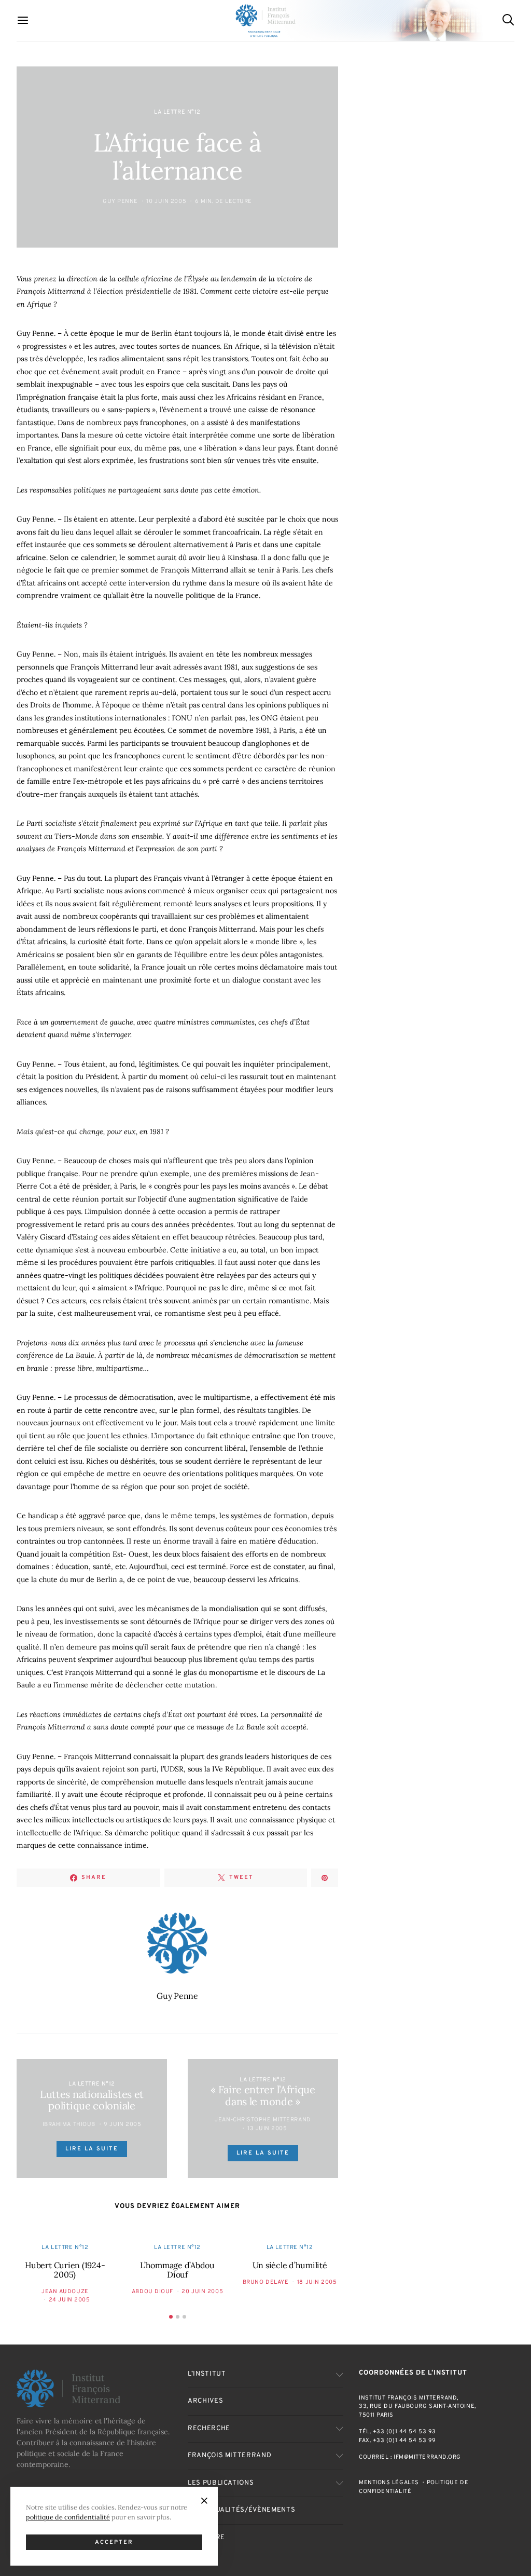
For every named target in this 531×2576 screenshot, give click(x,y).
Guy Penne (120, 201)
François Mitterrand (229, 2456)
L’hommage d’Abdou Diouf (177, 2270)
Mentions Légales (389, 2483)
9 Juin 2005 (122, 2124)
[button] (171, 2317)
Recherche (209, 2429)
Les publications (221, 2483)
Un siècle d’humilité (290, 2265)
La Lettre (206, 2538)
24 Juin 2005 (69, 2300)
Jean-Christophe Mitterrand (263, 2120)
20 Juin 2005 (202, 2292)
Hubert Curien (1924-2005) (65, 2270)
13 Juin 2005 (267, 2129)
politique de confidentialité (68, 2517)
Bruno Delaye (266, 2282)
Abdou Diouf (152, 2292)
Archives (205, 2401)
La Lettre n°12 (177, 112)
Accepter (114, 2542)
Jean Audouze (65, 2292)
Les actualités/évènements (241, 2510)
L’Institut (207, 2374)
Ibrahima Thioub (69, 2124)
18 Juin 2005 (317, 2282)
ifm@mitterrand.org (427, 2457)
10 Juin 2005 (166, 201)
